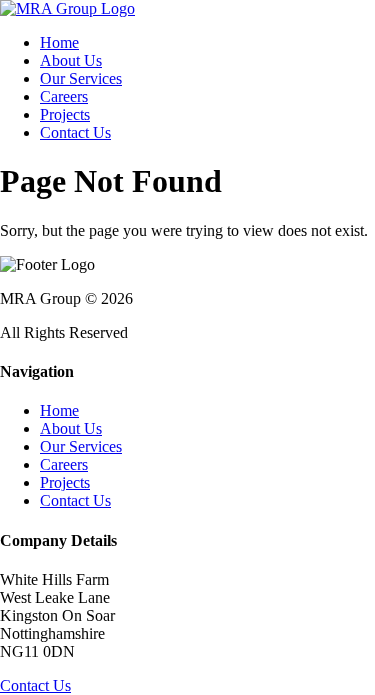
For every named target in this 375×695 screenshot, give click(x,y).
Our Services (81, 78)
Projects (65, 114)
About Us (71, 60)
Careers (64, 96)
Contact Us (75, 132)
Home (59, 42)
